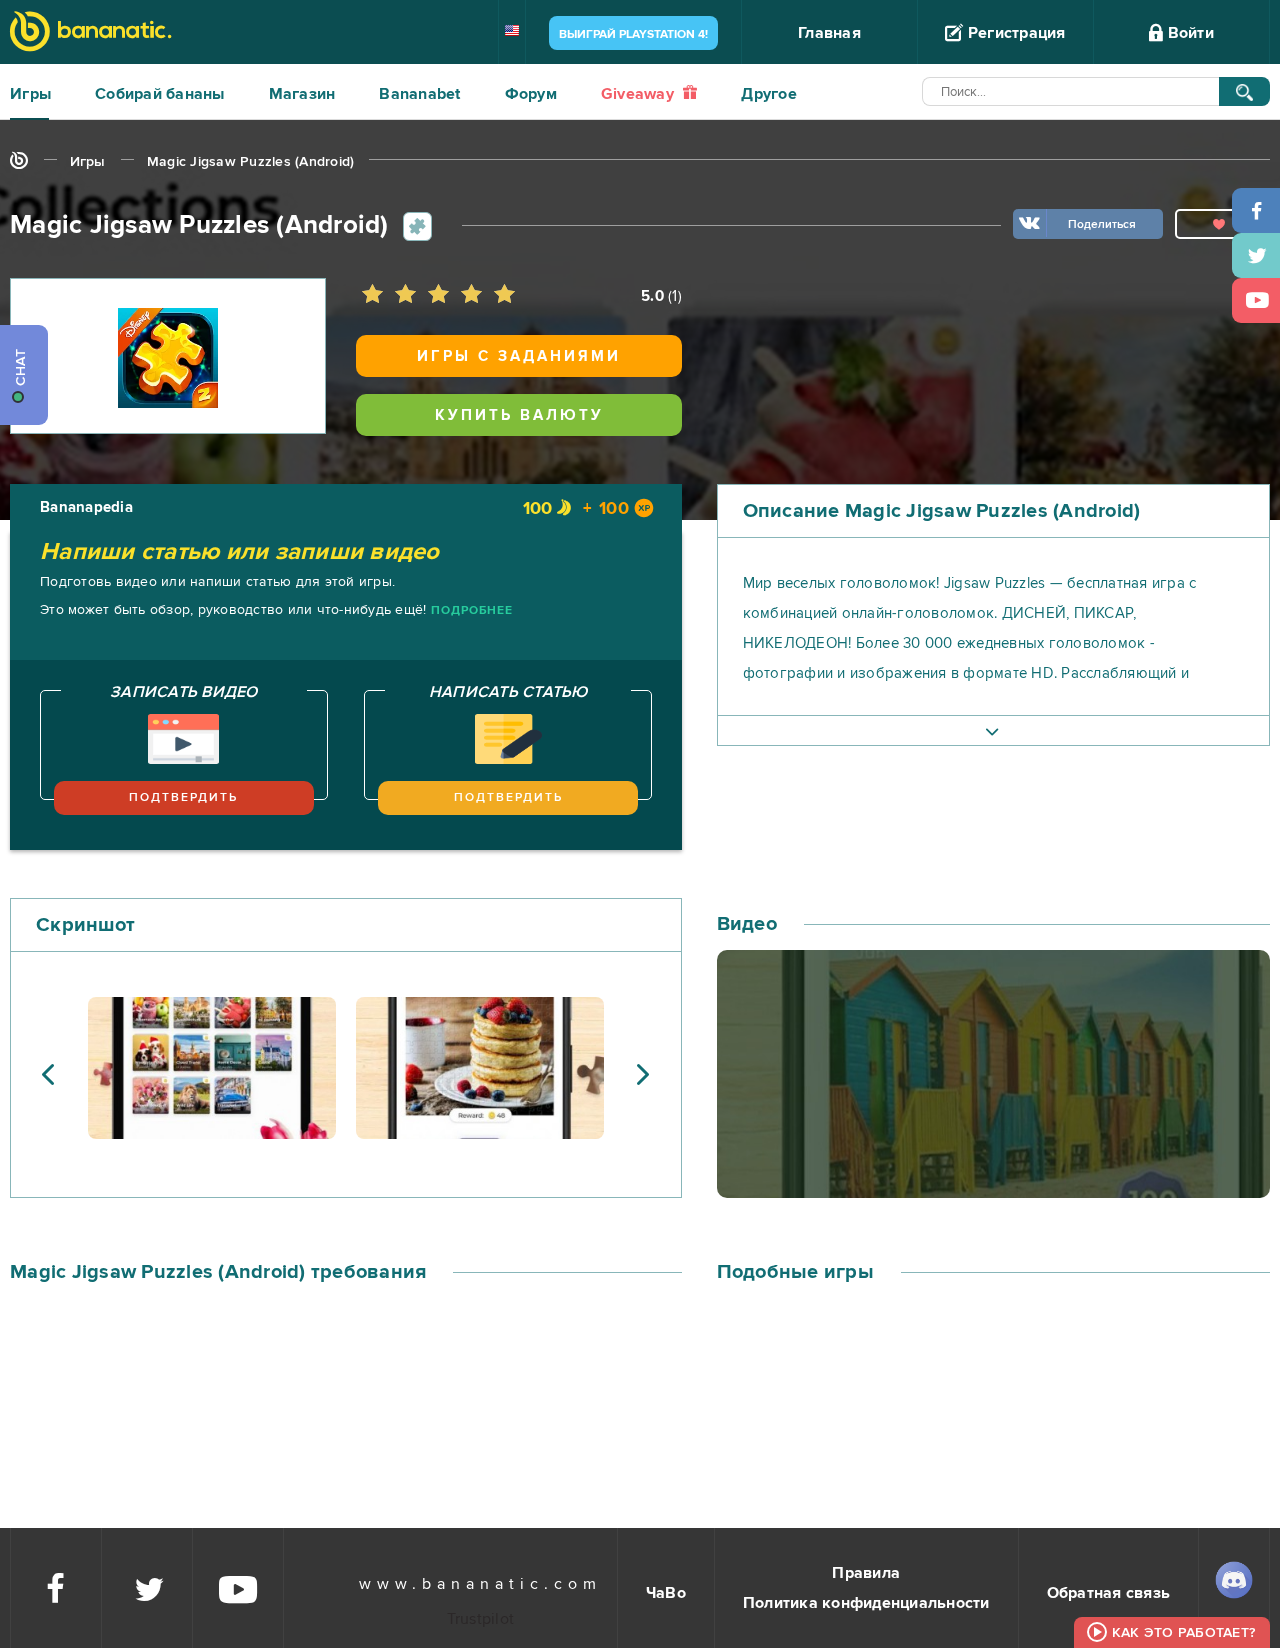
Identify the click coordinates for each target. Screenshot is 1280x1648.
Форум (531, 94)
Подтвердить (183, 797)
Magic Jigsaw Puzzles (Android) (251, 161)
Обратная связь (1109, 1593)
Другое (769, 94)
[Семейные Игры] (414, 225)
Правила (866, 1573)
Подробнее (472, 610)
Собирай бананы (160, 94)
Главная (829, 33)
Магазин (302, 94)
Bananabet (419, 94)
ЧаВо (666, 1593)
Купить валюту (519, 415)
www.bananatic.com (480, 1584)
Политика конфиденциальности (866, 1603)
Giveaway (639, 94)
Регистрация (1015, 33)
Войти (1188, 33)
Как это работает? (1183, 1632)
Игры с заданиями (519, 356)
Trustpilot (481, 1619)
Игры (30, 94)
